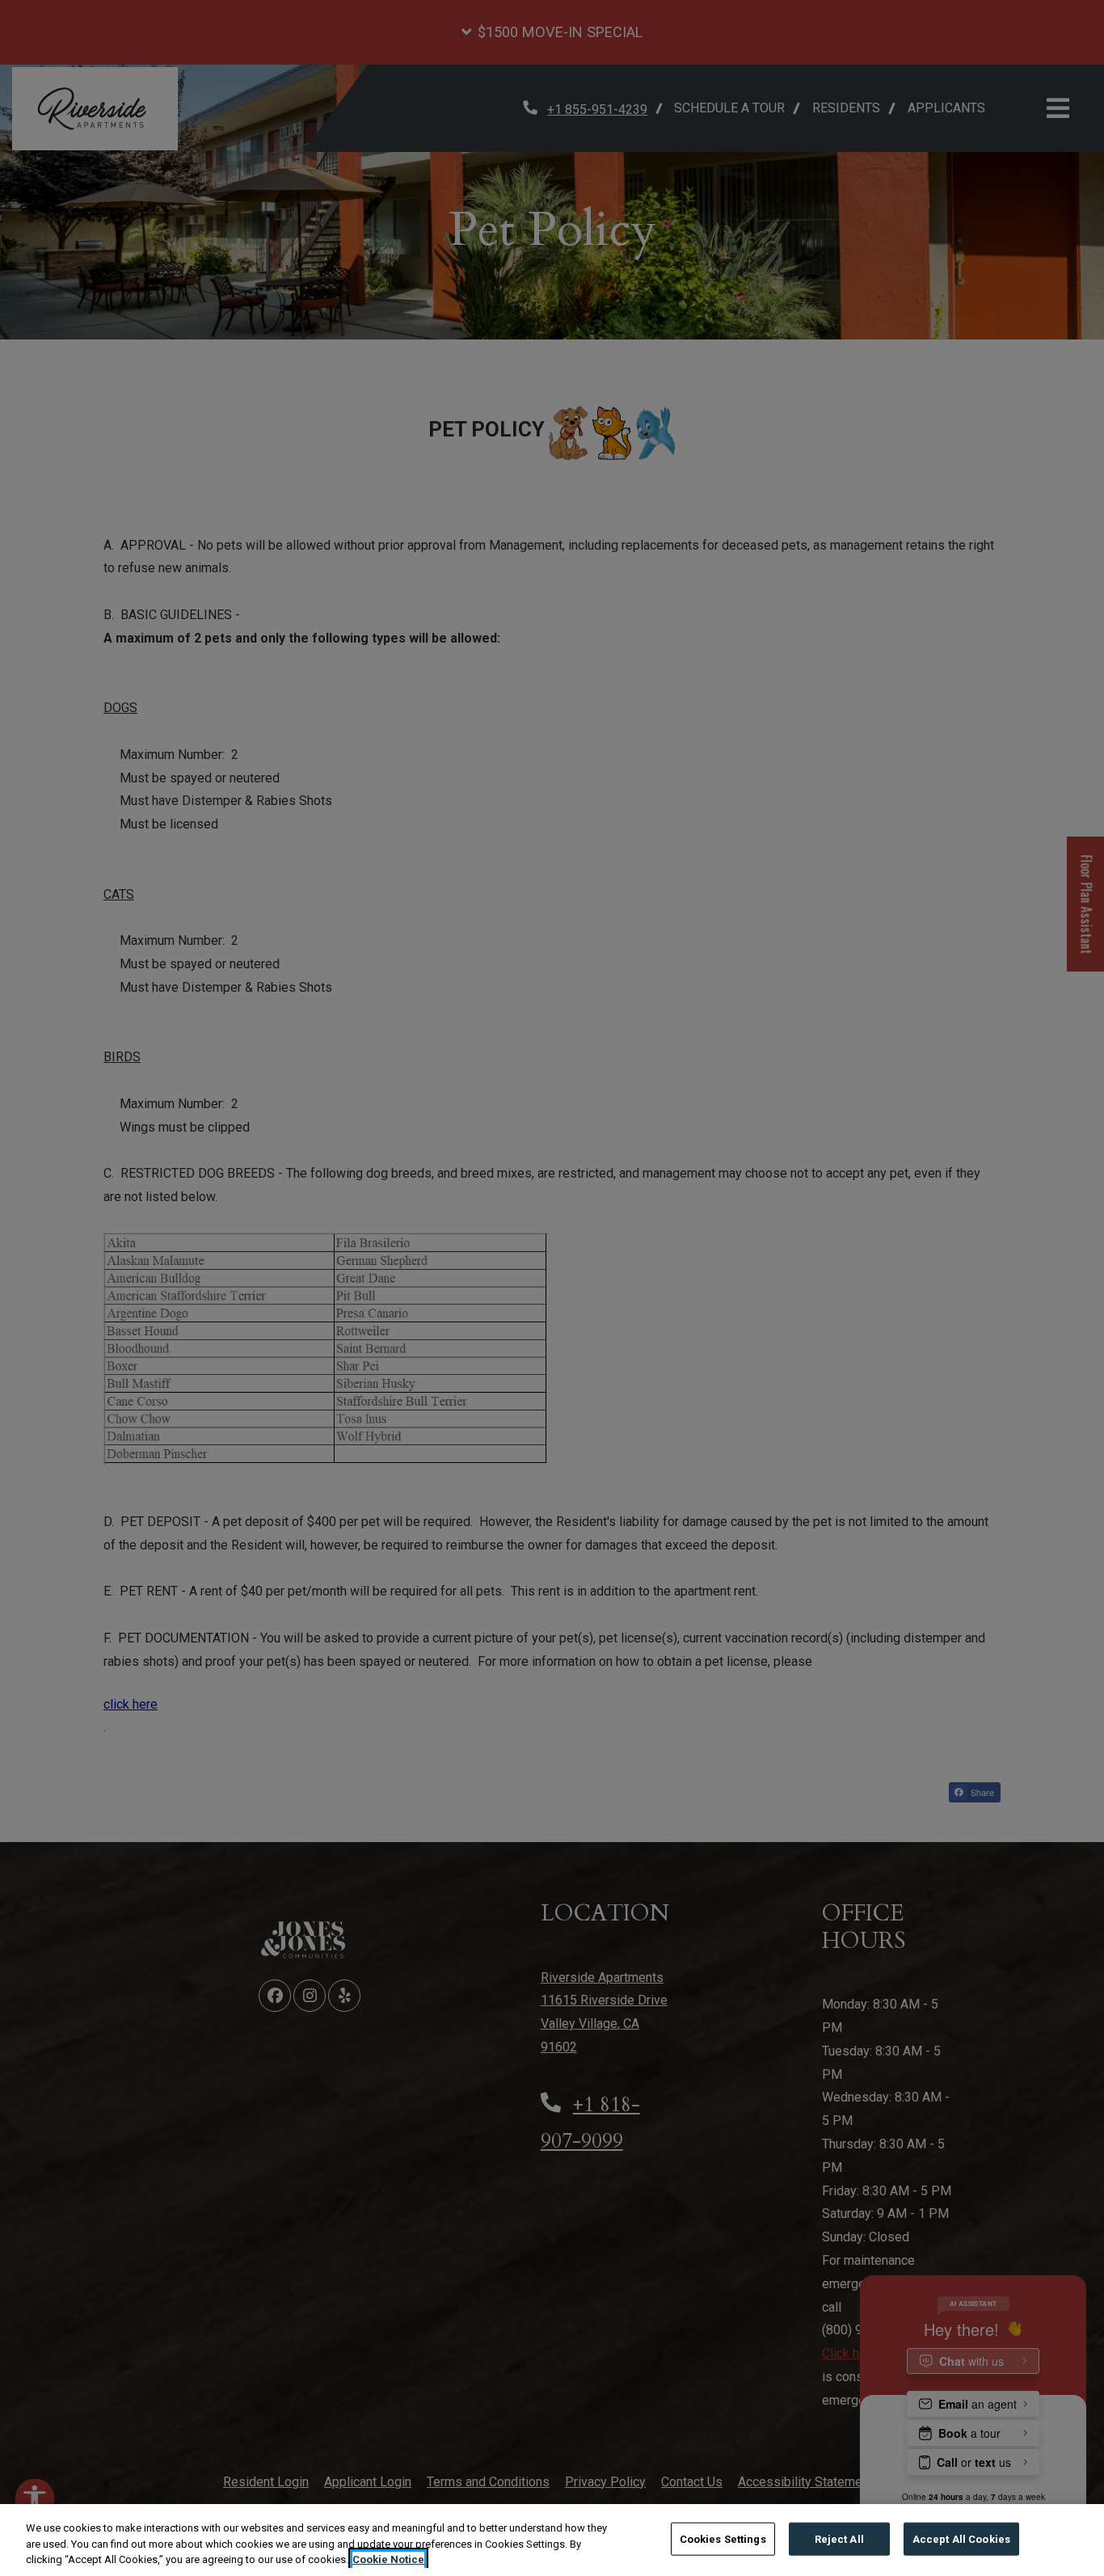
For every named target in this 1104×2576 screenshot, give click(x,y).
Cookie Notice (388, 2559)
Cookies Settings (723, 2538)
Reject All (839, 2538)
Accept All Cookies (961, 2538)
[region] (552, 2540)
